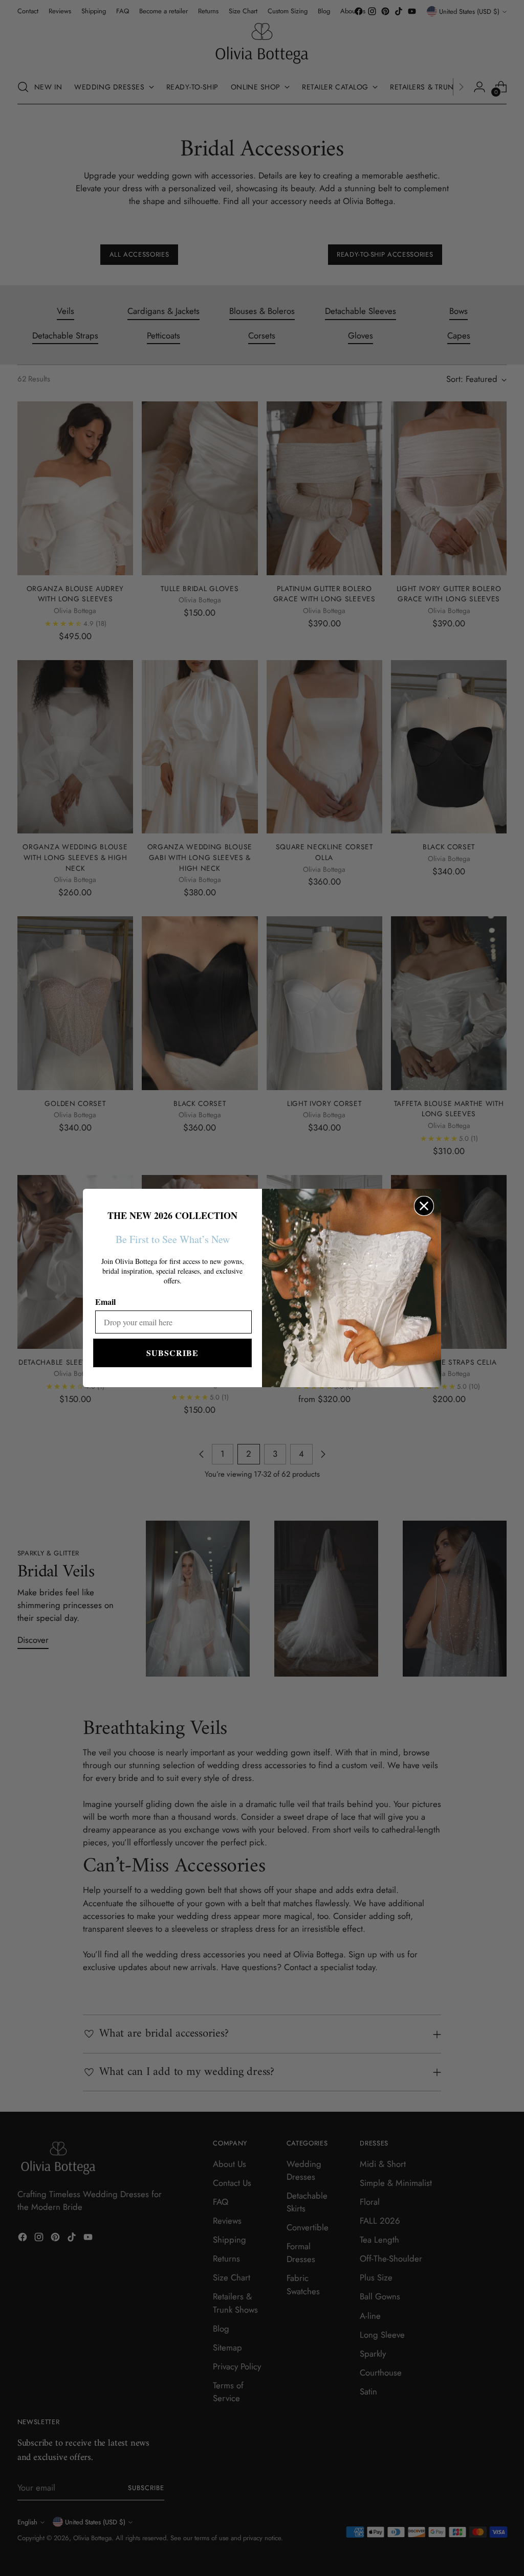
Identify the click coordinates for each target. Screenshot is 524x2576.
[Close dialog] (424, 1206)
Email (105, 1302)
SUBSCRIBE (172, 1353)
